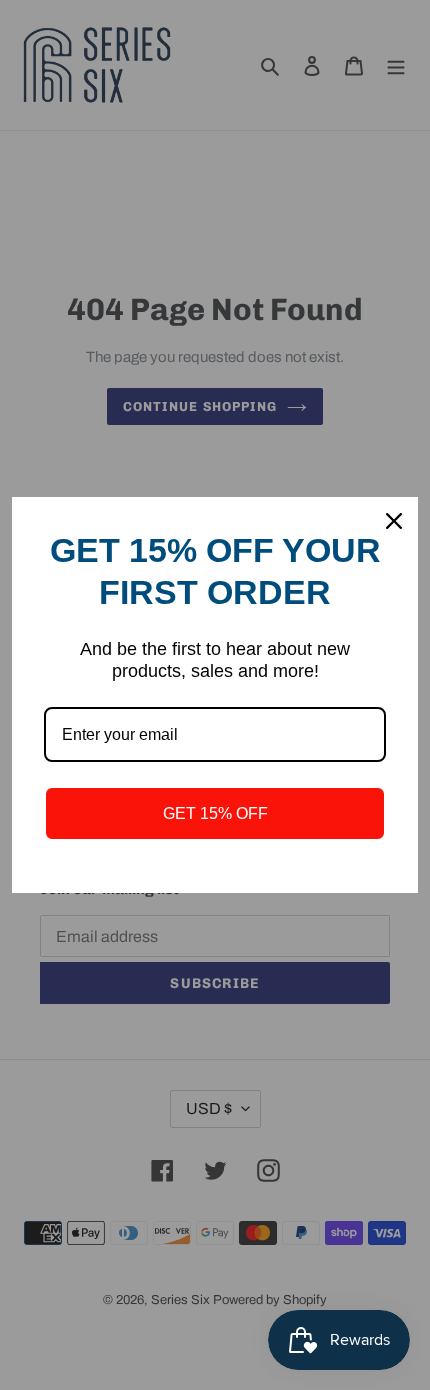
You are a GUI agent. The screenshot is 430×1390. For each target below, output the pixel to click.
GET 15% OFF (215, 813)
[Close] (394, 521)
